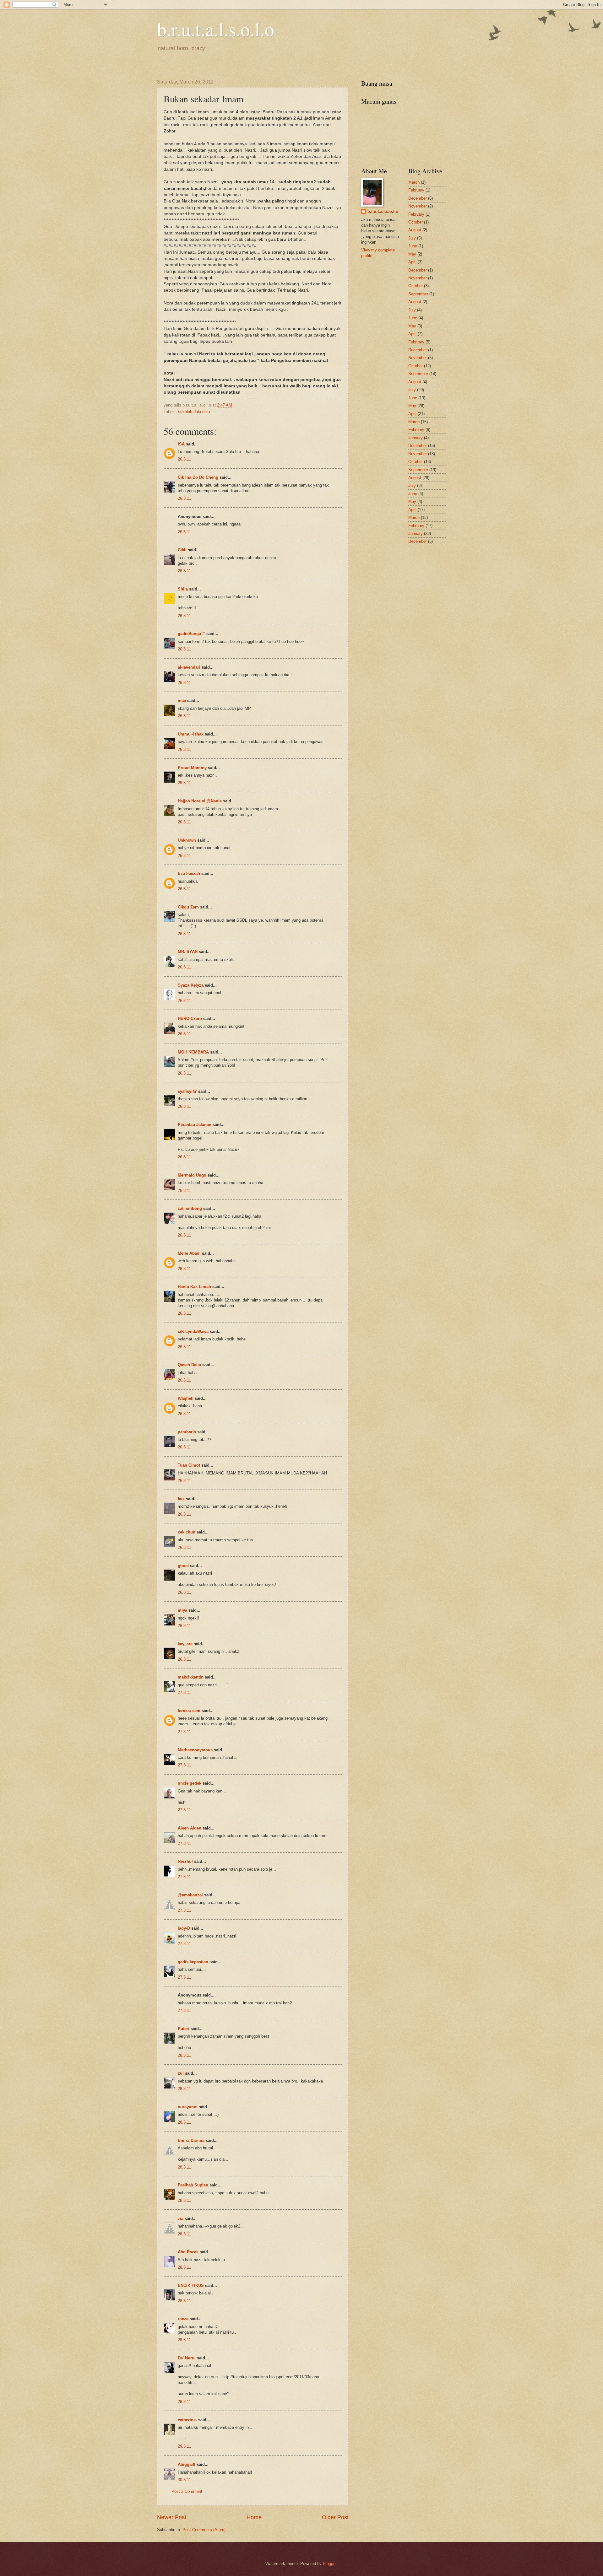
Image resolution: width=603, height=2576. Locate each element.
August (415, 230)
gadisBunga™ (191, 634)
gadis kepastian (193, 1962)
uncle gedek (190, 1783)
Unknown (187, 840)
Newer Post (172, 2517)
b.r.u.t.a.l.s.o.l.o (216, 29)
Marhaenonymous (195, 1750)
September (418, 294)
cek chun (187, 1532)
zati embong (190, 1208)
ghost (184, 1566)
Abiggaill (187, 2464)
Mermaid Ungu (192, 1175)
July (412, 238)
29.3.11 (184, 2446)
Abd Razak (188, 2252)
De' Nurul (187, 2358)
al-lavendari (189, 667)
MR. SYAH (188, 952)
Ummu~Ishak (191, 734)
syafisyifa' (187, 1091)
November (418, 206)
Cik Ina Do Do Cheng (198, 477)
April (412, 262)
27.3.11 (184, 1692)
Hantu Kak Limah (194, 1287)
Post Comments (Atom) (204, 2530)
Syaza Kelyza (191, 985)
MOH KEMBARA (193, 1052)
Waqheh (186, 1398)
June (413, 246)
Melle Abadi (189, 1253)
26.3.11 (184, 459)
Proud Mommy (192, 768)
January (416, 438)
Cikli (182, 550)
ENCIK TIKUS (191, 2285)
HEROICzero (190, 1019)
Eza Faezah (189, 873)
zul (181, 2073)
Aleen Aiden (190, 1828)
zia (181, 2219)
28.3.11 (184, 2055)
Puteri (184, 2029)
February (416, 190)
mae (182, 701)
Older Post (335, 2517)
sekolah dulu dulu (194, 412)
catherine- (187, 2420)
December (418, 198)
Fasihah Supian (193, 2185)
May (412, 254)
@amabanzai (190, 1895)
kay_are (185, 1644)
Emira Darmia (191, 2140)
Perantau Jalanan (195, 1125)
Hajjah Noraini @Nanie (200, 801)
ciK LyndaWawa (193, 1331)
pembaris (187, 1432)
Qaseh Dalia (189, 1365)
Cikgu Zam (188, 907)
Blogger (330, 2564)
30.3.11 (184, 2480)
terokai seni (189, 1711)
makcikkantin (191, 1677)
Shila (183, 589)
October (416, 222)
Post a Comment (187, 2491)
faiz (181, 1499)
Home (254, 2517)
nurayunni (188, 2107)
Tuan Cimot (189, 1465)
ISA (181, 444)
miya (182, 1610)
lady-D (184, 1928)
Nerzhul (185, 1861)
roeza (183, 2319)
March (414, 182)
